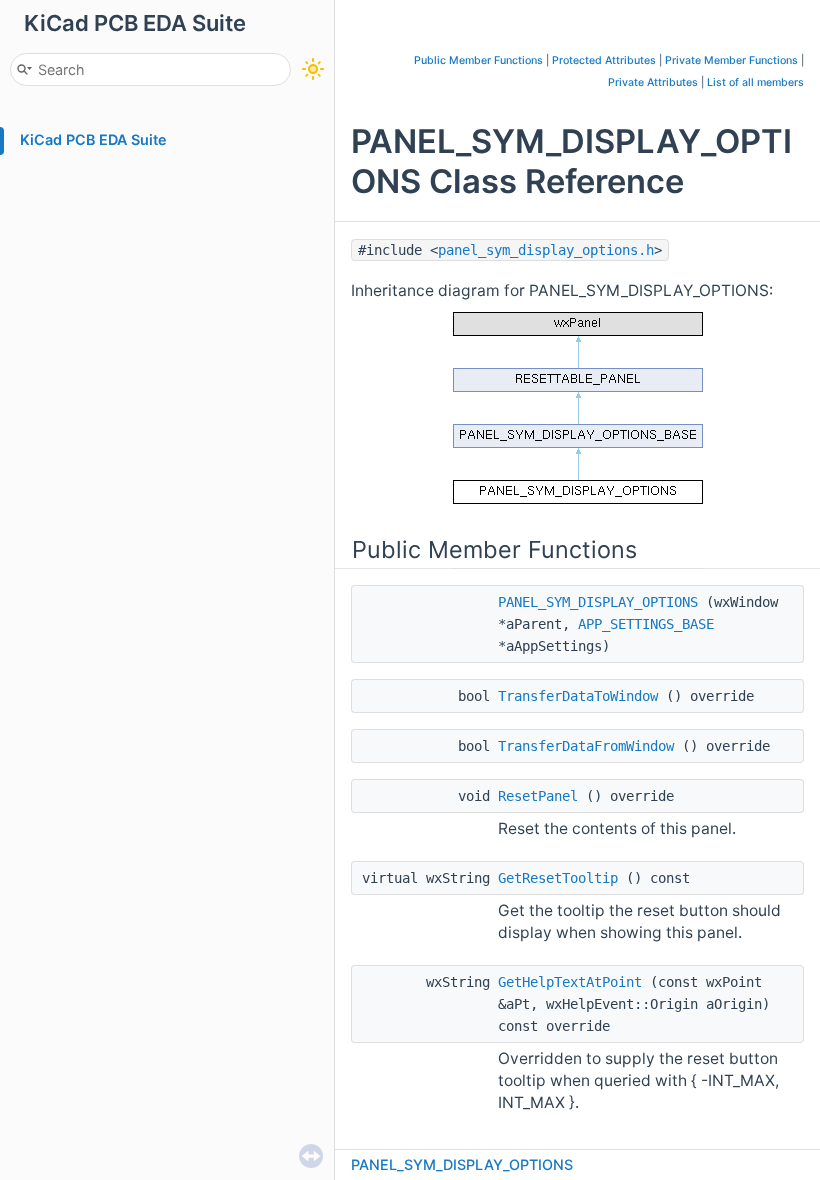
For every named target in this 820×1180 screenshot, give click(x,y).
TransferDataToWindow (578, 696)
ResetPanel (538, 796)
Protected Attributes (604, 60)
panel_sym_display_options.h (546, 250)
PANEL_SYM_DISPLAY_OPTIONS (598, 602)
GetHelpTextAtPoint (570, 982)
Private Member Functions (731, 60)
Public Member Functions (478, 60)
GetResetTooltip (558, 878)
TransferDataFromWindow (586, 746)
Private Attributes (653, 82)
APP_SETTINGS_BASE (646, 624)
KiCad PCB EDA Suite (93, 139)
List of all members (755, 82)
